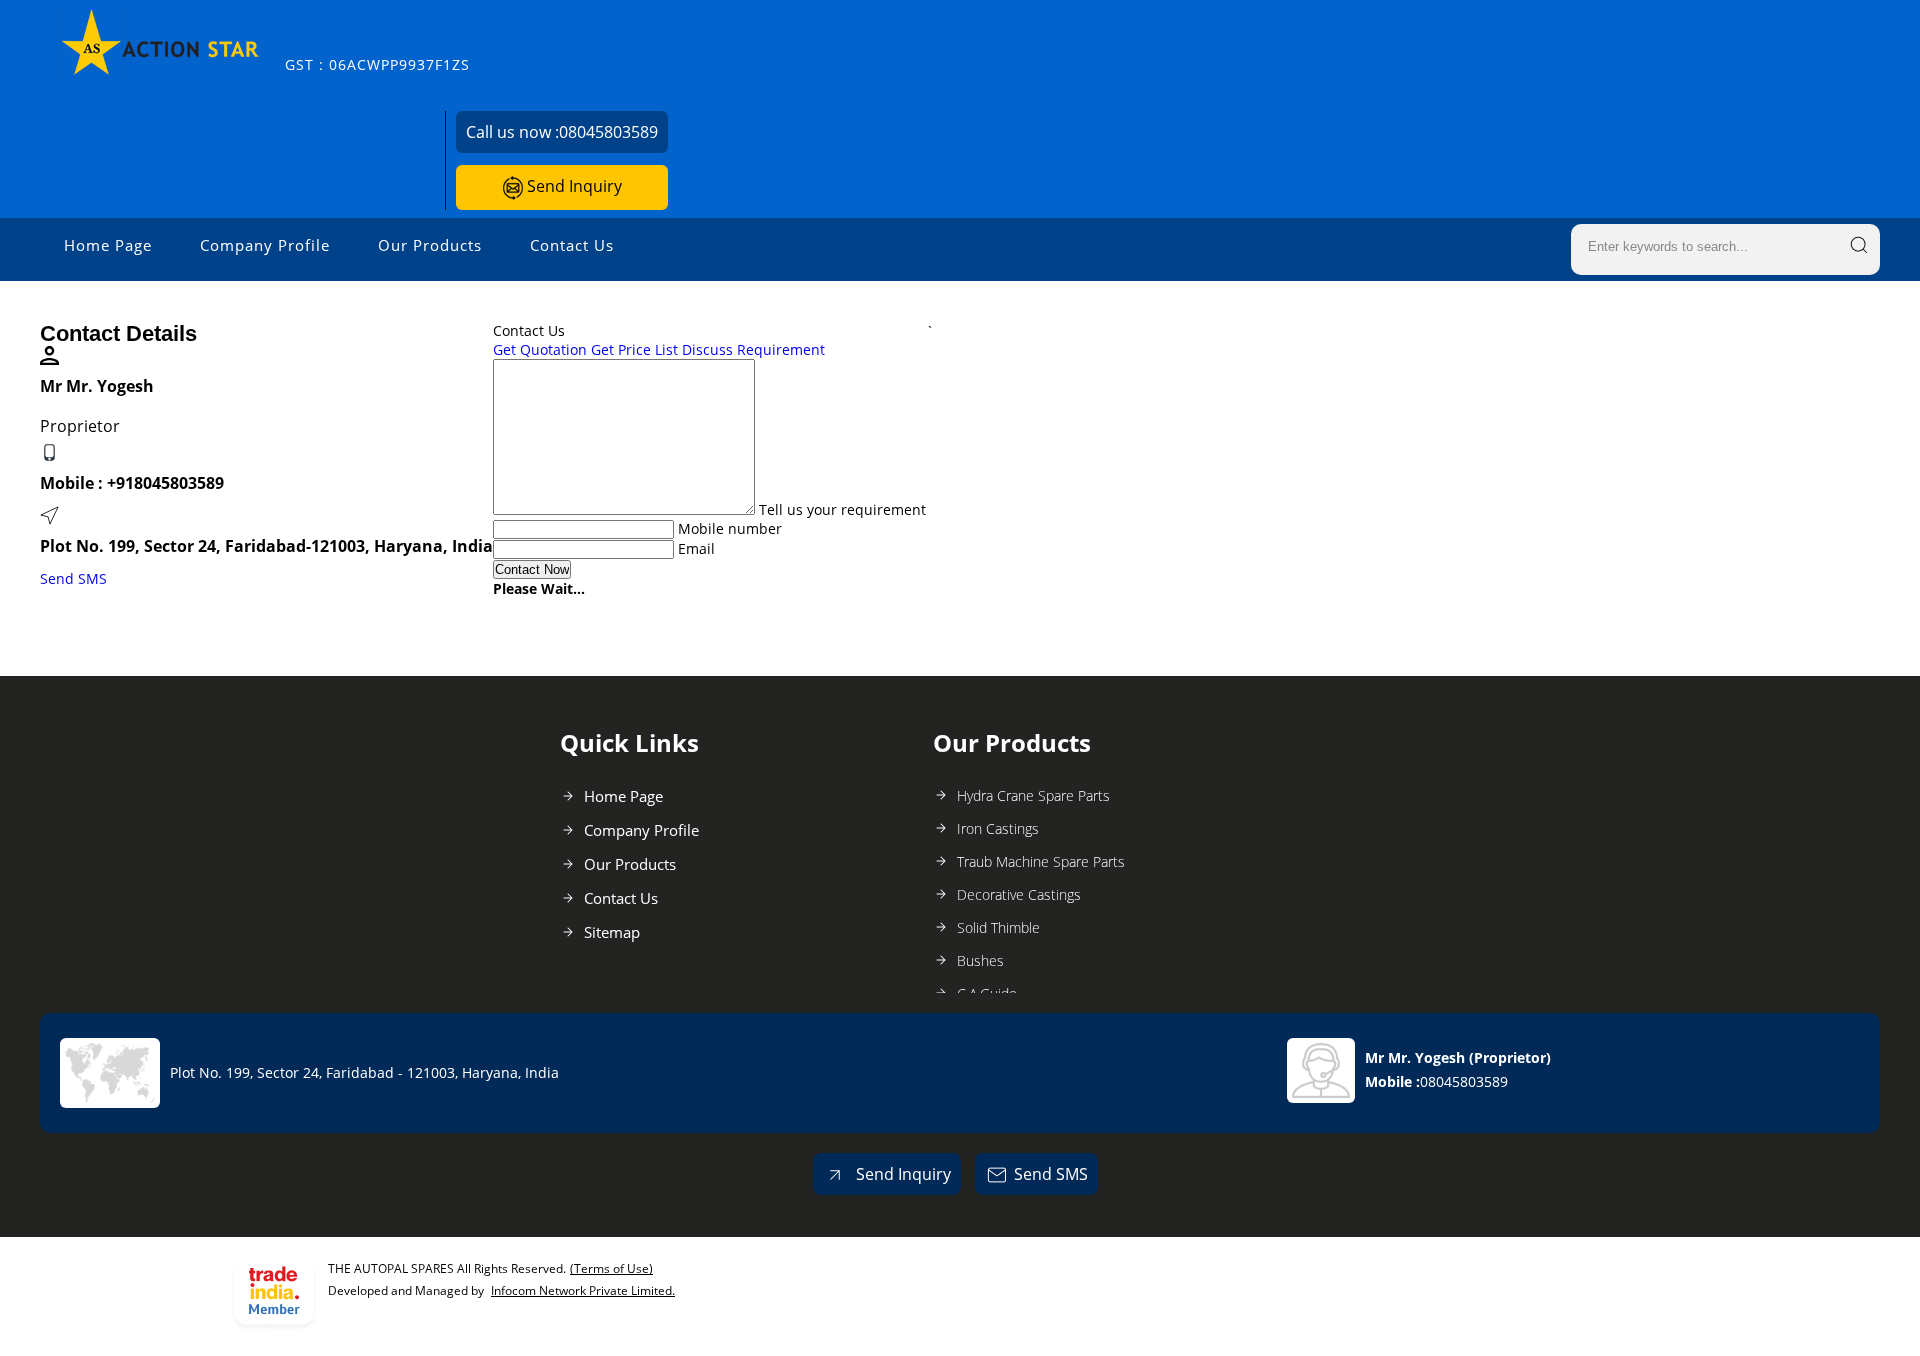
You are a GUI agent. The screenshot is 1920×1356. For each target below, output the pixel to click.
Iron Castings (998, 828)
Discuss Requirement (753, 349)
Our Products (430, 245)
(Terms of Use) (611, 1268)
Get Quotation (540, 349)
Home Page (108, 245)
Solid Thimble (998, 927)
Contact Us (572, 245)
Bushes (980, 960)
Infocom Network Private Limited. (583, 1290)
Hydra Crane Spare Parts (1033, 795)
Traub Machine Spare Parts (1041, 861)
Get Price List (634, 349)
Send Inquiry (572, 186)
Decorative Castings (1019, 894)
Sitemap (612, 932)
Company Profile (265, 245)
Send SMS (73, 578)
